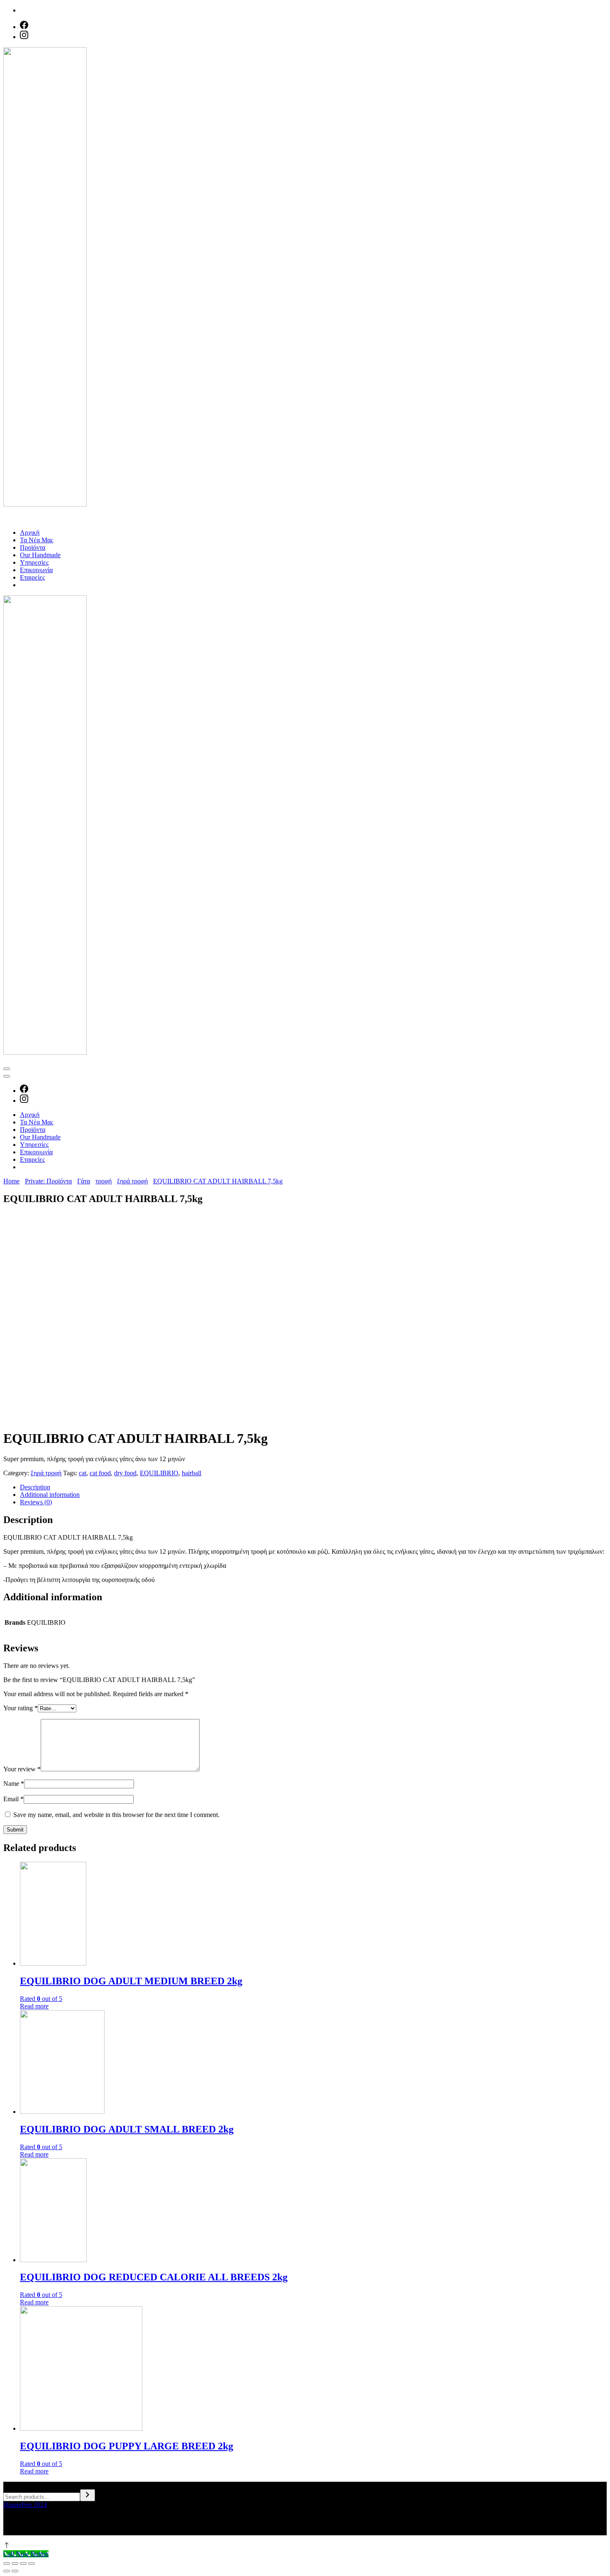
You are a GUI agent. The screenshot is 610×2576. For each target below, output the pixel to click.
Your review (22, 1769)
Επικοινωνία (36, 570)
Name (14, 1784)
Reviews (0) (36, 1502)
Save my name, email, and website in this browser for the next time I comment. (116, 1815)
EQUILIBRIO (159, 1473)
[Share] (15, 2564)
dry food (125, 1473)
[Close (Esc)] (7, 2564)
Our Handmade (40, 555)
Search (12, 2485)
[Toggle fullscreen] (23, 2564)
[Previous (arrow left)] (7, 2571)
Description (35, 1487)
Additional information (50, 1495)
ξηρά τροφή (46, 1473)
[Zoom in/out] (32, 2564)
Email (13, 1799)
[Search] (88, 2495)
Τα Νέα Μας (37, 540)
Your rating (21, 1708)
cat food (100, 1473)
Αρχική (30, 533)
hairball (192, 1473)
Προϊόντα (33, 547)
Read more (34, 2006)
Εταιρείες (32, 577)
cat (83, 1473)
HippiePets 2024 (25, 2505)
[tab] (313, 1487)
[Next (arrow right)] (15, 2571)
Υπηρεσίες (34, 562)
